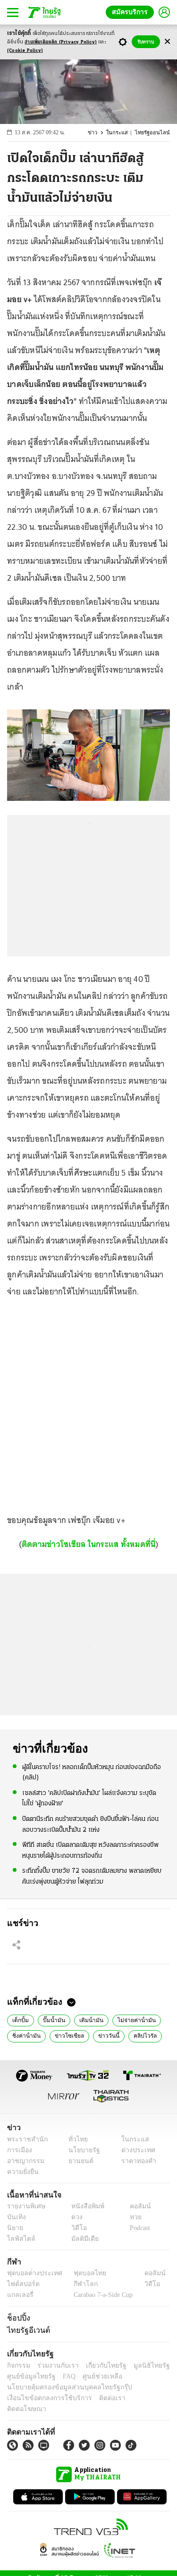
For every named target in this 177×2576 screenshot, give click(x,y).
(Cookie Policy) (25, 51)
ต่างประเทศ (135, 2150)
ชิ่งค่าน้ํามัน (25, 2035)
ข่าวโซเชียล (64, 2035)
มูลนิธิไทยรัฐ (141, 2366)
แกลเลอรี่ (19, 2295)
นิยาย (14, 2228)
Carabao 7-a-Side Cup (101, 2295)
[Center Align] (167, 42)
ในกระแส (122, 133)
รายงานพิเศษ (25, 2206)
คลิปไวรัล (134, 2035)
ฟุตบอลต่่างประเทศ (31, 2273)
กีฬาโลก (78, 2284)
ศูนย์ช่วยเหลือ (93, 2376)
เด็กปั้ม (20, 2019)
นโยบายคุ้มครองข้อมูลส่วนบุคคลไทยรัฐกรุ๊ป (63, 2387)
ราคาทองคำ (136, 2161)
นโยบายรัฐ (81, 2150)
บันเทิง (15, 2217)
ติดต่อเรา (100, 2398)
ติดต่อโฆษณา (136, 2398)
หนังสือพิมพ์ (84, 2206)
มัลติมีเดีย (81, 2239)
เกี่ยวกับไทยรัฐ (99, 2366)
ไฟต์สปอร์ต (21, 2284)
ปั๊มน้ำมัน (51, 2019)
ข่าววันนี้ (100, 2035)
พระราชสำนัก (24, 2139)
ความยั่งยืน (22, 2172)
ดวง (75, 2217)
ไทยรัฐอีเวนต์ (26, 2330)
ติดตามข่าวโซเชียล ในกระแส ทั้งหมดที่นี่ (89, 1544)
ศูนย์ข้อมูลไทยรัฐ (29, 2376)
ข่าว (100, 133)
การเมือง (19, 2150)
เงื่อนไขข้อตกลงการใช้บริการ (44, 2398)
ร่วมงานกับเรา (55, 2366)
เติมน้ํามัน (86, 2019)
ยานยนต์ (78, 2161)
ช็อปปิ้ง (17, 2318)
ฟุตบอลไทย (82, 2273)
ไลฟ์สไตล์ (19, 2239)
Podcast (138, 2228)
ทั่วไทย (76, 2139)
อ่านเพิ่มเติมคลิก (61, 42)
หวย (132, 2217)
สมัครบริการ (132, 12)
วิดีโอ (76, 2228)
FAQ (63, 2376)
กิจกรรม (18, 2366)
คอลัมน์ (135, 2206)
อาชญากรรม (24, 2161)
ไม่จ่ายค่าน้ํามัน (127, 2019)
